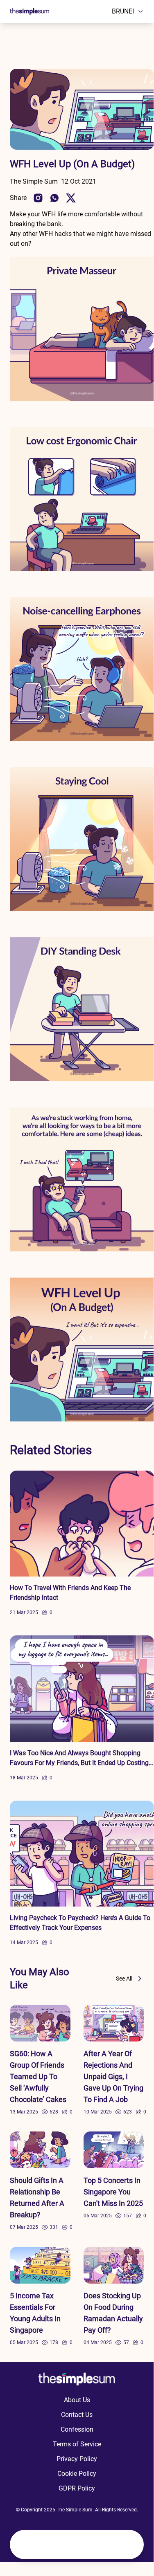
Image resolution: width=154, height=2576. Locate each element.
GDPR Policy (77, 2488)
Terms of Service (77, 2444)
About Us (77, 2400)
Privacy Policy (77, 2459)
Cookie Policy (77, 2474)
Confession (77, 2429)
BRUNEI (123, 11)
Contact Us (77, 2415)
